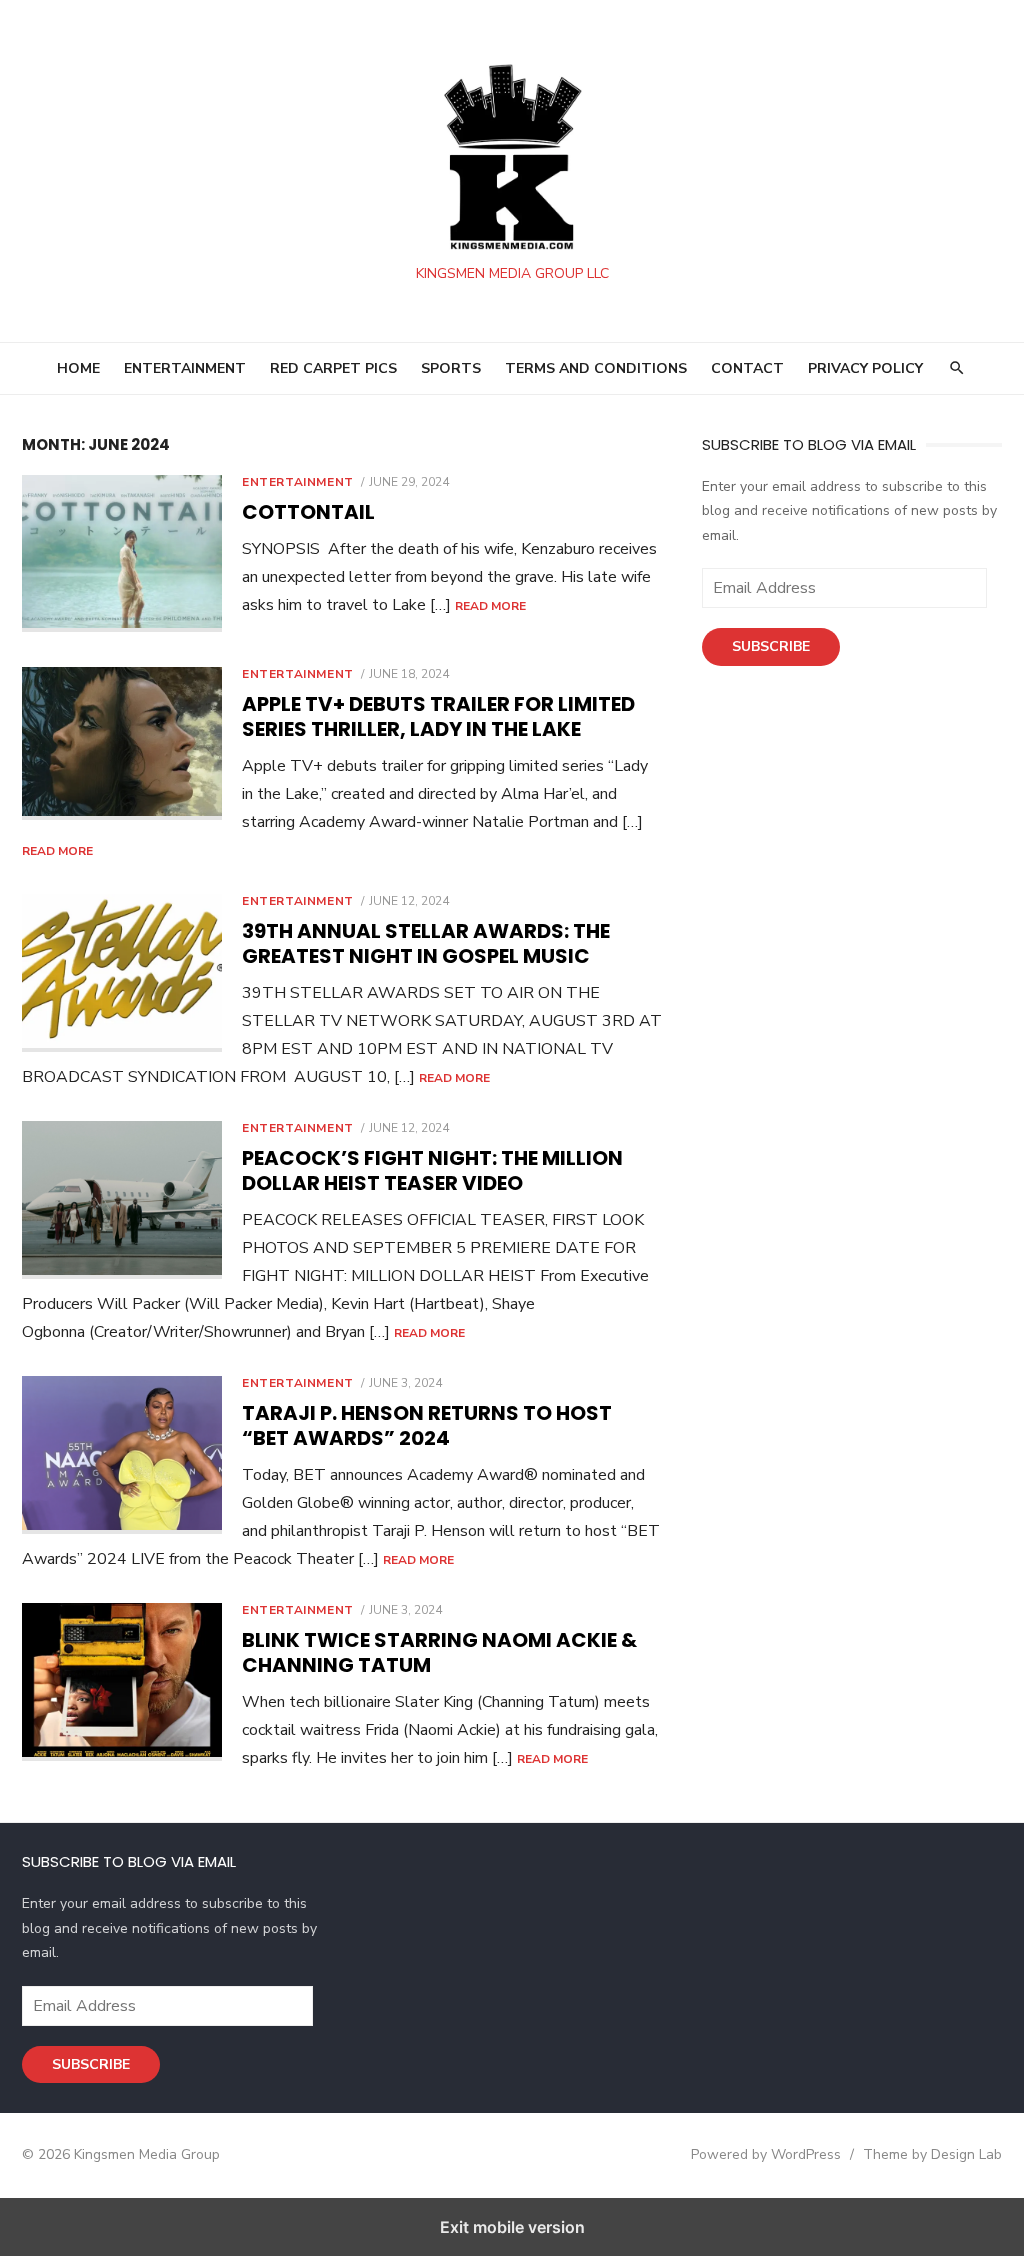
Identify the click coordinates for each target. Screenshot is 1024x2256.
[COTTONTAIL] (122, 554)
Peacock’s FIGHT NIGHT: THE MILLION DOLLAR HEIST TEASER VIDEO (432, 1170)
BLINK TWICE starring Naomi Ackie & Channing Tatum (439, 1652)
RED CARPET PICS (333, 368)
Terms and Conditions (596, 368)
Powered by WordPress (766, 2154)
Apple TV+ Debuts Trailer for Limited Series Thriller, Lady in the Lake (438, 716)
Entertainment (298, 482)
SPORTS (451, 368)
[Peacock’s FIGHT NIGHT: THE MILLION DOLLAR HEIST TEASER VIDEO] (122, 1200)
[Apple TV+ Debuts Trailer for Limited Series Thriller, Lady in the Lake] (122, 743)
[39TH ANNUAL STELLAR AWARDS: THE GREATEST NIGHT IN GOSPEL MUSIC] (122, 973)
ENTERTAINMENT (185, 368)
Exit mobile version (512, 2227)
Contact (747, 368)
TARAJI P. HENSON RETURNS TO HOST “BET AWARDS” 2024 (427, 1425)
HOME (78, 368)
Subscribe (771, 646)
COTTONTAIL (308, 512)
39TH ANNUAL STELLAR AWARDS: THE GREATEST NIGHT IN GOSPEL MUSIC (426, 943)
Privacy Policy (865, 368)
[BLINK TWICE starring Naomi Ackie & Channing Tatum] (122, 1682)
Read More (490, 606)
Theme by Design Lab (932, 2154)
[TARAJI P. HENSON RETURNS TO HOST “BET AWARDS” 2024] (122, 1455)
